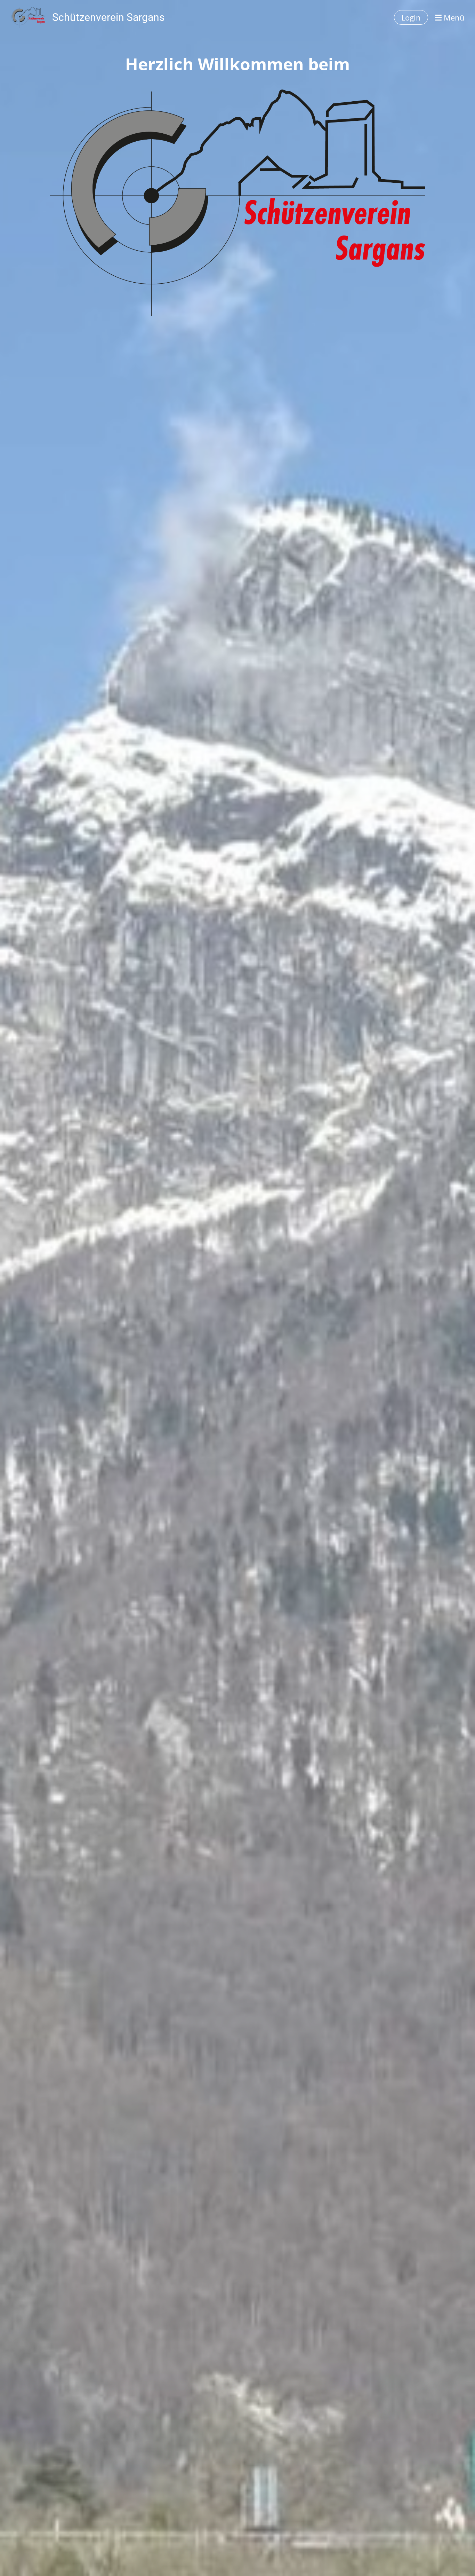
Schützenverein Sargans (108, 17)
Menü (453, 17)
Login (411, 17)
